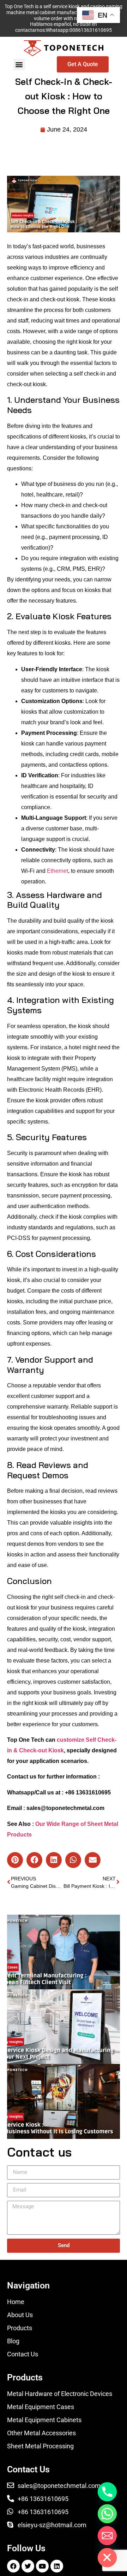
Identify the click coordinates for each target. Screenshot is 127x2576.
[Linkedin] (57, 2566)
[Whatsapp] (107, 2514)
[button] (19, 65)
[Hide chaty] (107, 2558)
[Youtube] (42, 2566)
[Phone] (107, 2492)
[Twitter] (28, 2566)
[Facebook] (13, 2566)
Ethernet (58, 871)
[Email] (107, 2536)
